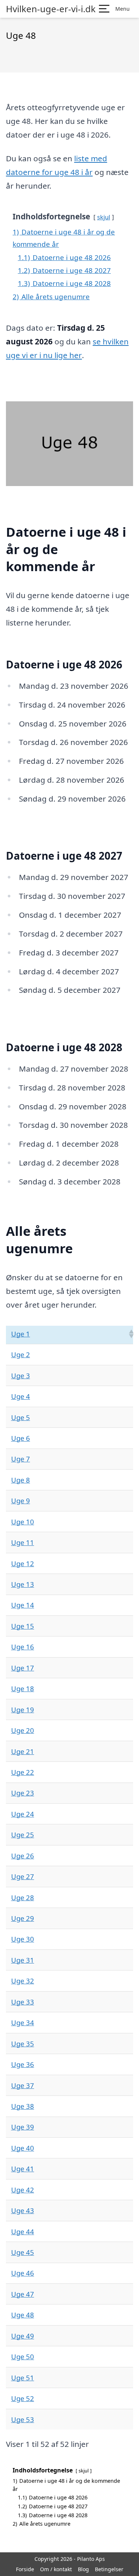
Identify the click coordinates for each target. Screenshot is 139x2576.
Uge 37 (23, 2085)
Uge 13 (23, 1584)
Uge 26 (23, 1856)
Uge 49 (23, 2336)
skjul (104, 217)
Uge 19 (23, 1710)
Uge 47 (23, 2294)
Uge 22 (23, 1772)
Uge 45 (23, 2252)
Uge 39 (23, 2127)
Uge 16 (23, 1647)
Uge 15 (23, 1626)
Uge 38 (23, 2106)
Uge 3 (21, 1375)
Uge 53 (23, 2419)
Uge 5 (21, 1417)
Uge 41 (23, 2169)
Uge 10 (23, 1522)
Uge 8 (21, 1480)
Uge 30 (23, 1939)
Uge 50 (23, 2356)
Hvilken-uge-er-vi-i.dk (51, 9)
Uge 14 (23, 1605)
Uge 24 (23, 1814)
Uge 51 (23, 2378)
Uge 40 (23, 2148)
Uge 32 (23, 1981)
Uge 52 (23, 2398)
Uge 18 (23, 1688)
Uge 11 (23, 1542)
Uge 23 (23, 1793)
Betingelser (109, 2569)
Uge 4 (21, 1396)
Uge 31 (23, 1960)
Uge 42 (23, 2190)
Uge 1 (21, 1334)
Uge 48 (23, 2315)
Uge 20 (23, 1730)
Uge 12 (23, 1563)
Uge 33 (23, 2002)
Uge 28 (23, 1897)
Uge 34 (23, 2022)
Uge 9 (21, 1501)
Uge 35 (23, 2044)
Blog (83, 2569)
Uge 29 (23, 1918)
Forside (25, 2569)
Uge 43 (23, 2210)
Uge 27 (23, 1876)
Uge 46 (23, 2273)
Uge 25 (23, 1835)
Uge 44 (23, 2231)
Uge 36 (23, 2064)
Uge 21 (23, 1751)
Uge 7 (21, 1459)
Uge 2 (21, 1354)
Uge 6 (21, 1438)
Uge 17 (23, 1668)
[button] (131, 1334)
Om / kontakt (56, 2569)
